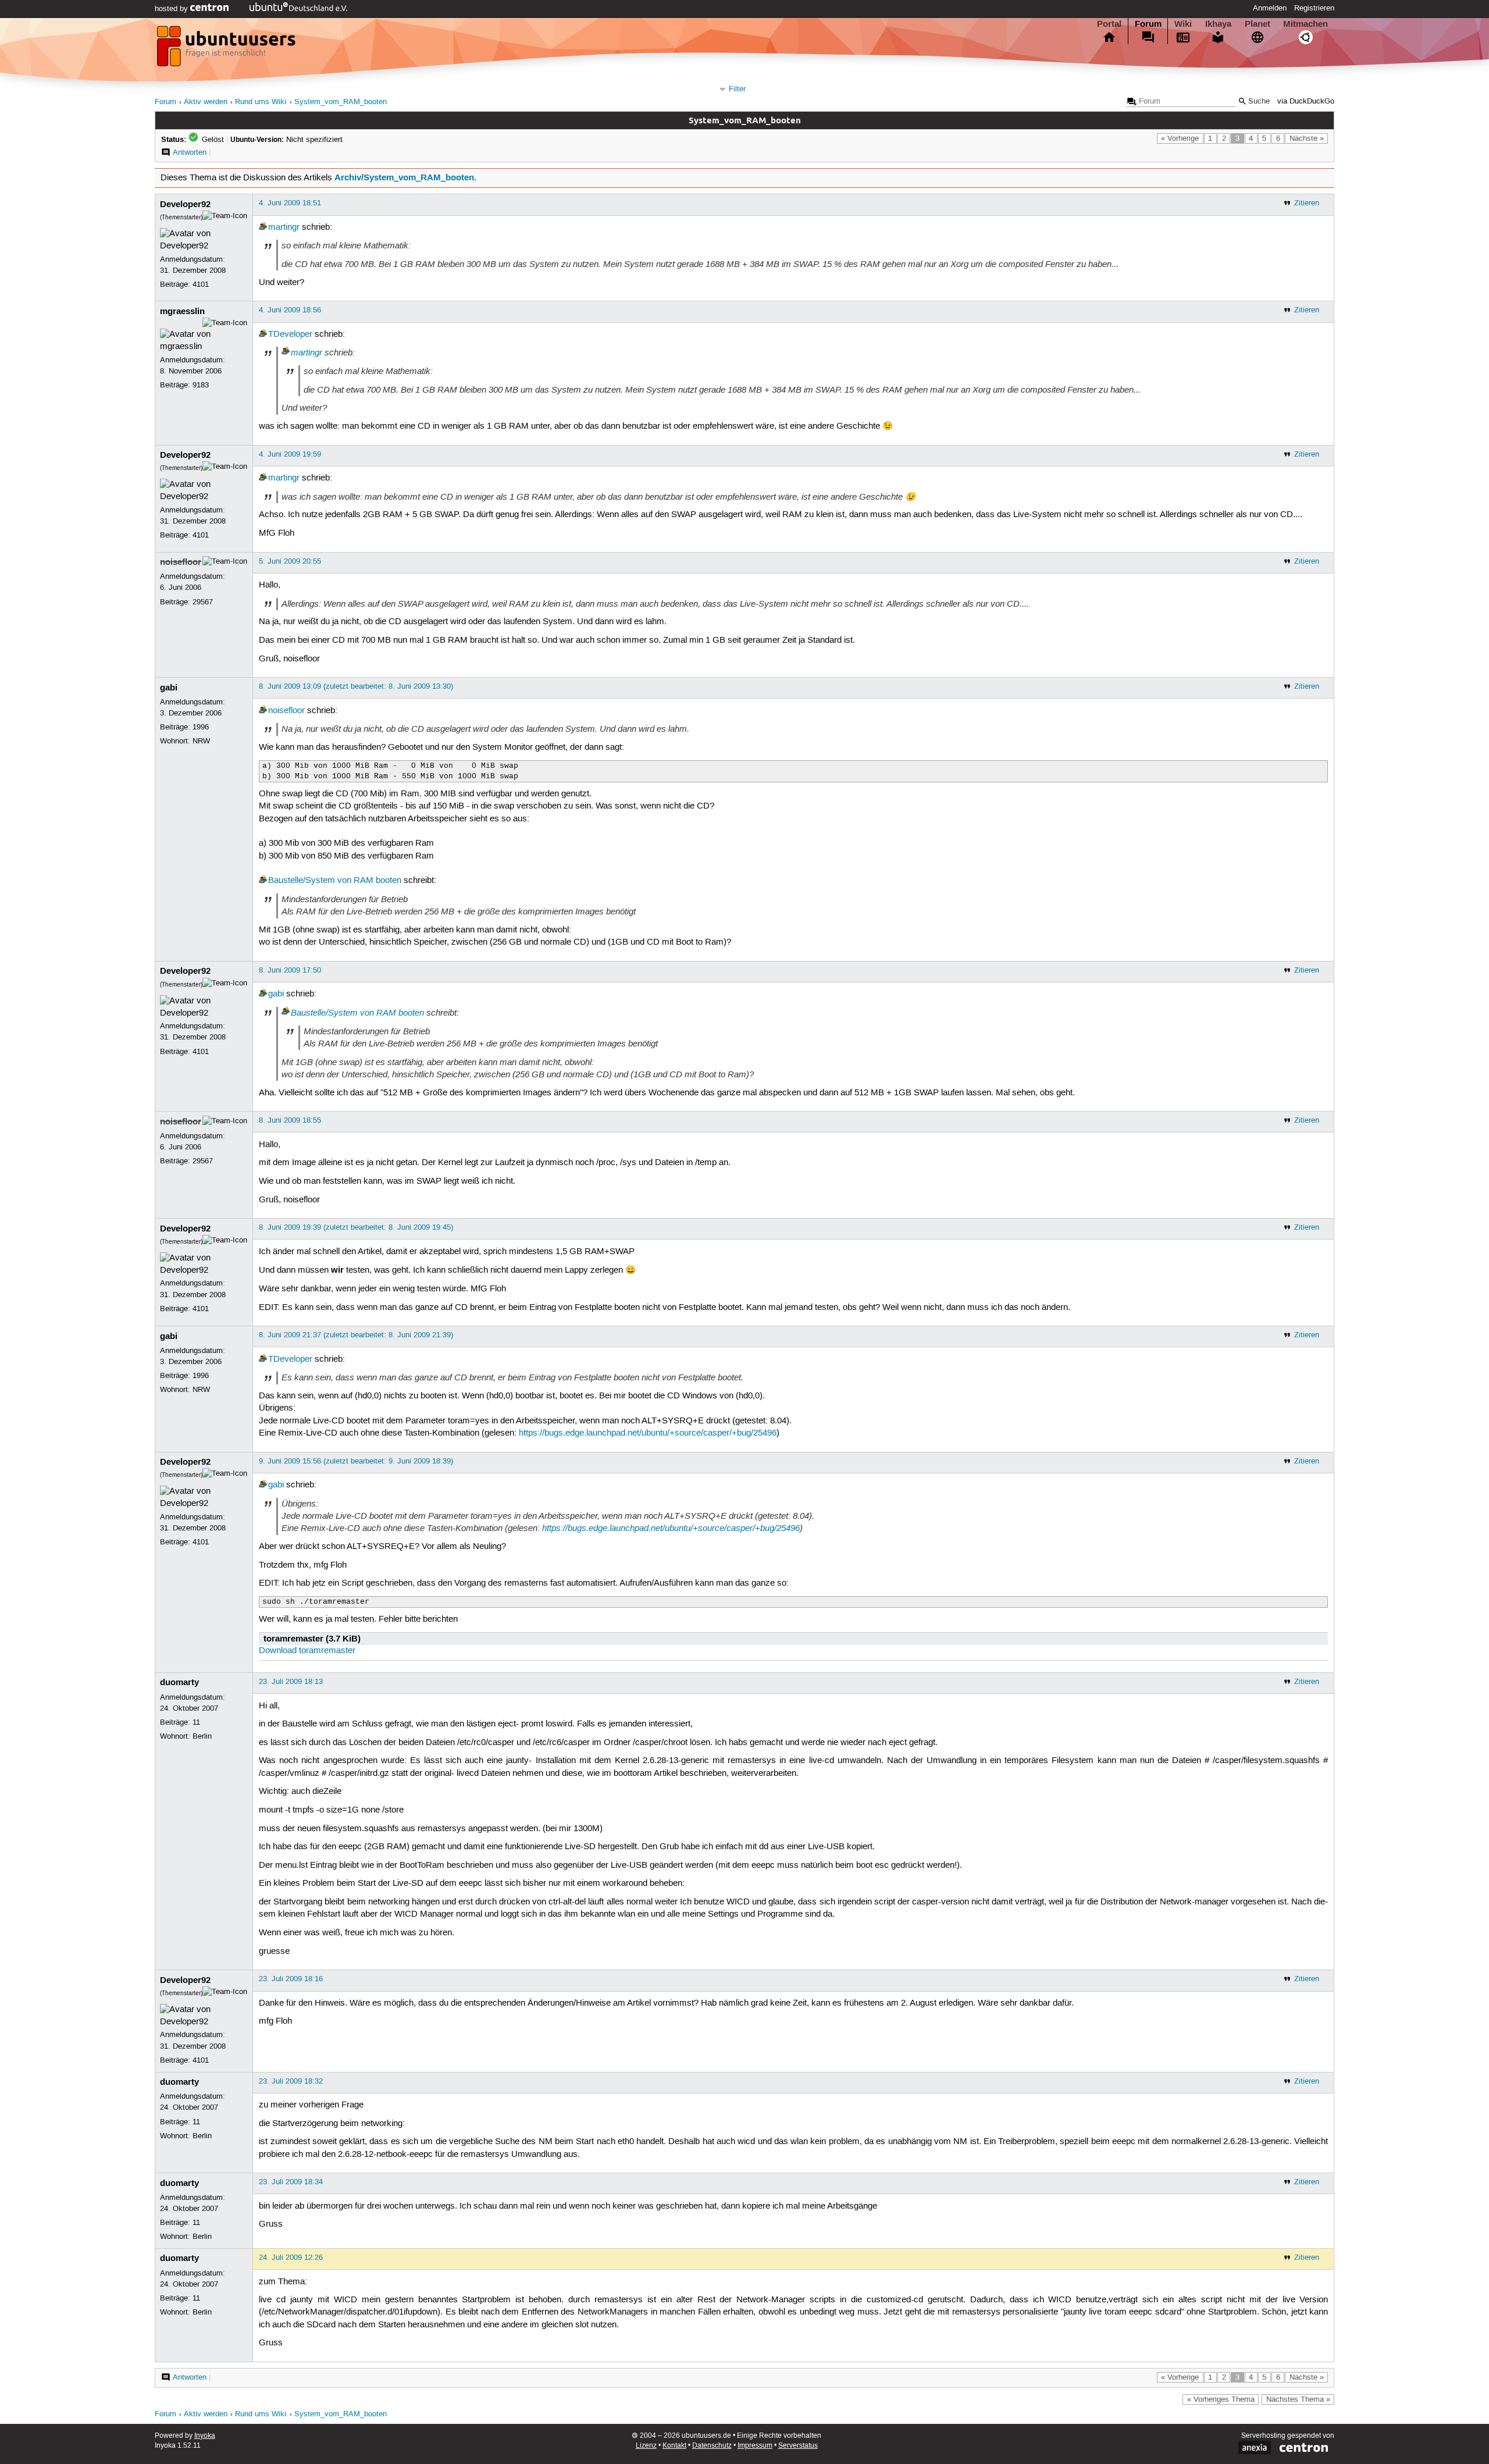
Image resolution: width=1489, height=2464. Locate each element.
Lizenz (646, 2446)
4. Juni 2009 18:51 (290, 203)
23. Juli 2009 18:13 (291, 1682)
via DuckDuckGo (1306, 102)
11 (196, 1722)
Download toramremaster (307, 1651)
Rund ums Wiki (261, 102)
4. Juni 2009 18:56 (290, 310)
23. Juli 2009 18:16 (291, 1979)
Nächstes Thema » (1298, 2399)
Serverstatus (798, 2446)
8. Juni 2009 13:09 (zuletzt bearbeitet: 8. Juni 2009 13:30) (356, 686)
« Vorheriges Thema (1221, 2399)
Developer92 (185, 204)
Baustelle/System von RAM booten (335, 881)
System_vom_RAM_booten (341, 102)
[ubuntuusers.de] (227, 49)
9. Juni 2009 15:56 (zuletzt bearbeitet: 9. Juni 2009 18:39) (356, 1461)
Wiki (1183, 24)
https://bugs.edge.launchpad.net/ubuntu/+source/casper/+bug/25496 (648, 1433)
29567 (203, 602)
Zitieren (1307, 203)
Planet (1258, 24)
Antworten (190, 152)
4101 (201, 284)
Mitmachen (1305, 24)
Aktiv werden (206, 102)
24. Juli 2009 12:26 (291, 2258)
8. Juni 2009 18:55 (290, 1120)
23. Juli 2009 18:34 (291, 2182)
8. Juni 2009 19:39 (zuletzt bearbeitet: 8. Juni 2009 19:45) (356, 1227)
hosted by (172, 9)
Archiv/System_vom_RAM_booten (404, 177)
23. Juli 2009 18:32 (291, 2081)
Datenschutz (712, 2446)
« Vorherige (1180, 138)
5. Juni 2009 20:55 (290, 561)
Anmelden (1270, 8)
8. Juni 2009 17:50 (290, 970)
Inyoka (205, 2436)
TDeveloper (290, 334)
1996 (201, 727)
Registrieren (1314, 8)
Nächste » (1307, 138)
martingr (284, 227)
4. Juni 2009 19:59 (290, 454)
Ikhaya (1218, 24)
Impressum (755, 2446)
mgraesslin (182, 311)
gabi (169, 688)
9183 (201, 385)
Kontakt (674, 2446)
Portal (1109, 24)
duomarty (179, 1682)
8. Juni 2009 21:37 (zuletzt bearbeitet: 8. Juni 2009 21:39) (356, 1335)
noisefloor (181, 562)
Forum (1148, 24)
